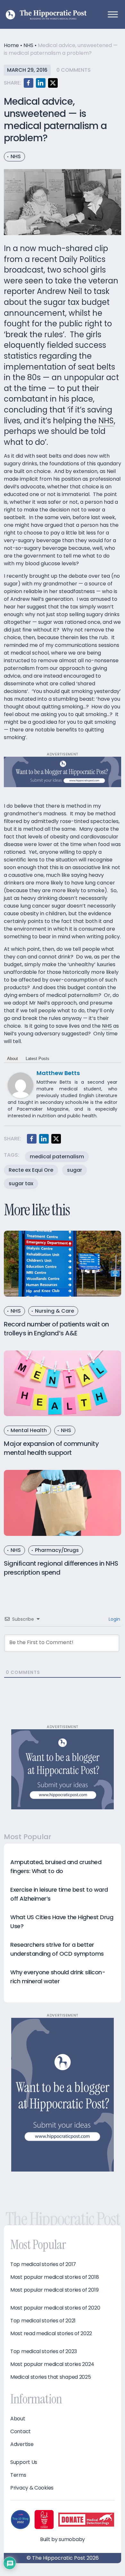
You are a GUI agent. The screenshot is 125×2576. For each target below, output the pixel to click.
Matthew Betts (58, 1073)
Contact (21, 2432)
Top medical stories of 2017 (43, 2264)
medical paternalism (57, 1157)
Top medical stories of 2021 (43, 2321)
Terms (18, 2475)
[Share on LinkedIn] (41, 83)
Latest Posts (37, 1059)
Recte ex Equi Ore (31, 1170)
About (13, 1059)
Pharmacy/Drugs (57, 1550)
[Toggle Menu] (113, 14)
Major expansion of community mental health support (51, 1448)
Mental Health (29, 1430)
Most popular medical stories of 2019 (54, 2290)
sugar (75, 1170)
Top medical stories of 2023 (44, 2352)
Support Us (24, 2462)
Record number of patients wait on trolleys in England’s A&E (56, 1329)
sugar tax (21, 1183)
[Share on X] (53, 83)
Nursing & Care (54, 1311)
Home (11, 45)
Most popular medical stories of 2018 (54, 2277)
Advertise (22, 2444)
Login (114, 1619)
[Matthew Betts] (21, 1085)
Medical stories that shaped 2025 (50, 2377)
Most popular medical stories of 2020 (55, 2308)
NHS (28, 45)
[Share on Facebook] (29, 83)
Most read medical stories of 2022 (51, 2334)
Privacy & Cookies (32, 2488)
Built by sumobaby (63, 2539)
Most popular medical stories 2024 (52, 2364)
